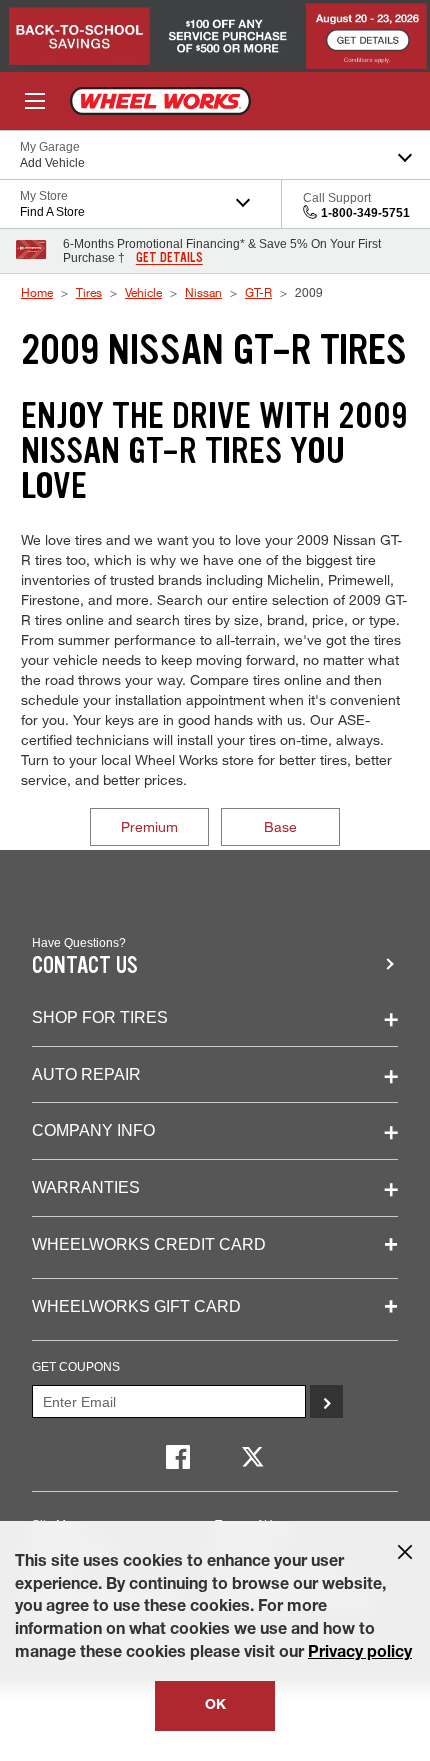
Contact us (85, 965)
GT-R (258, 292)
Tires (89, 292)
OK (215, 1706)
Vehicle (143, 292)
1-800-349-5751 (365, 213)
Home (37, 292)
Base (280, 826)
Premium (149, 826)
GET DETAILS (169, 258)
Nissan (203, 292)
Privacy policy (360, 1654)
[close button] (405, 1552)
